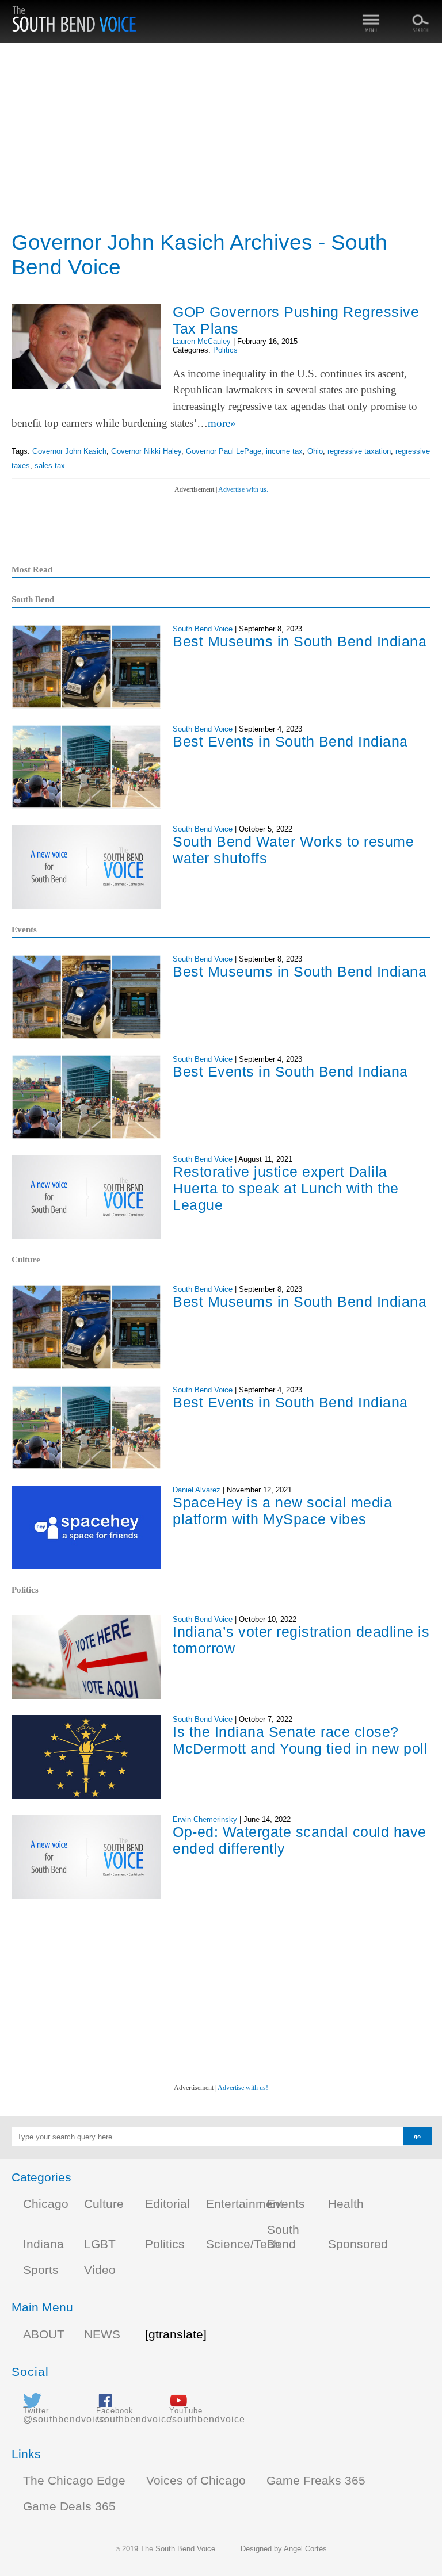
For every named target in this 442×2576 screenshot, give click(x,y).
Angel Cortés (305, 2549)
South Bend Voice (203, 629)
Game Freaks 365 (316, 2481)
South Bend (283, 2237)
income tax (284, 451)
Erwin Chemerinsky (205, 1819)
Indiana (43, 2244)
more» (222, 423)
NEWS (102, 2334)
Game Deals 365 (69, 2506)
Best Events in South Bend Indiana (290, 741)
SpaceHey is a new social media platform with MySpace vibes (282, 1511)
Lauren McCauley (202, 341)
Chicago (46, 2204)
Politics (225, 350)
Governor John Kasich (69, 451)
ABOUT (44, 2334)
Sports (41, 2270)
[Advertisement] (221, 138)
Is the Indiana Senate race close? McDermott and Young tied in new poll (300, 1740)
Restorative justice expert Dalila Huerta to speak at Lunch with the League (286, 1188)
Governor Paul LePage (224, 451)
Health (346, 2204)
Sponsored (358, 2244)
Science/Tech (243, 2244)
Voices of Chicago (196, 2481)
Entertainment (245, 2204)
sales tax (50, 466)
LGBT (100, 2244)
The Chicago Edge (74, 2481)
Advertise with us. (243, 489)
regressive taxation (359, 451)
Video (100, 2270)
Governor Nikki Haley (146, 451)
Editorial (167, 2204)
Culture (104, 2204)
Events (286, 2204)
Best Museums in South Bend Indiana (300, 641)
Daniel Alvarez (197, 1490)
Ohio (315, 451)
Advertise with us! (243, 2088)
